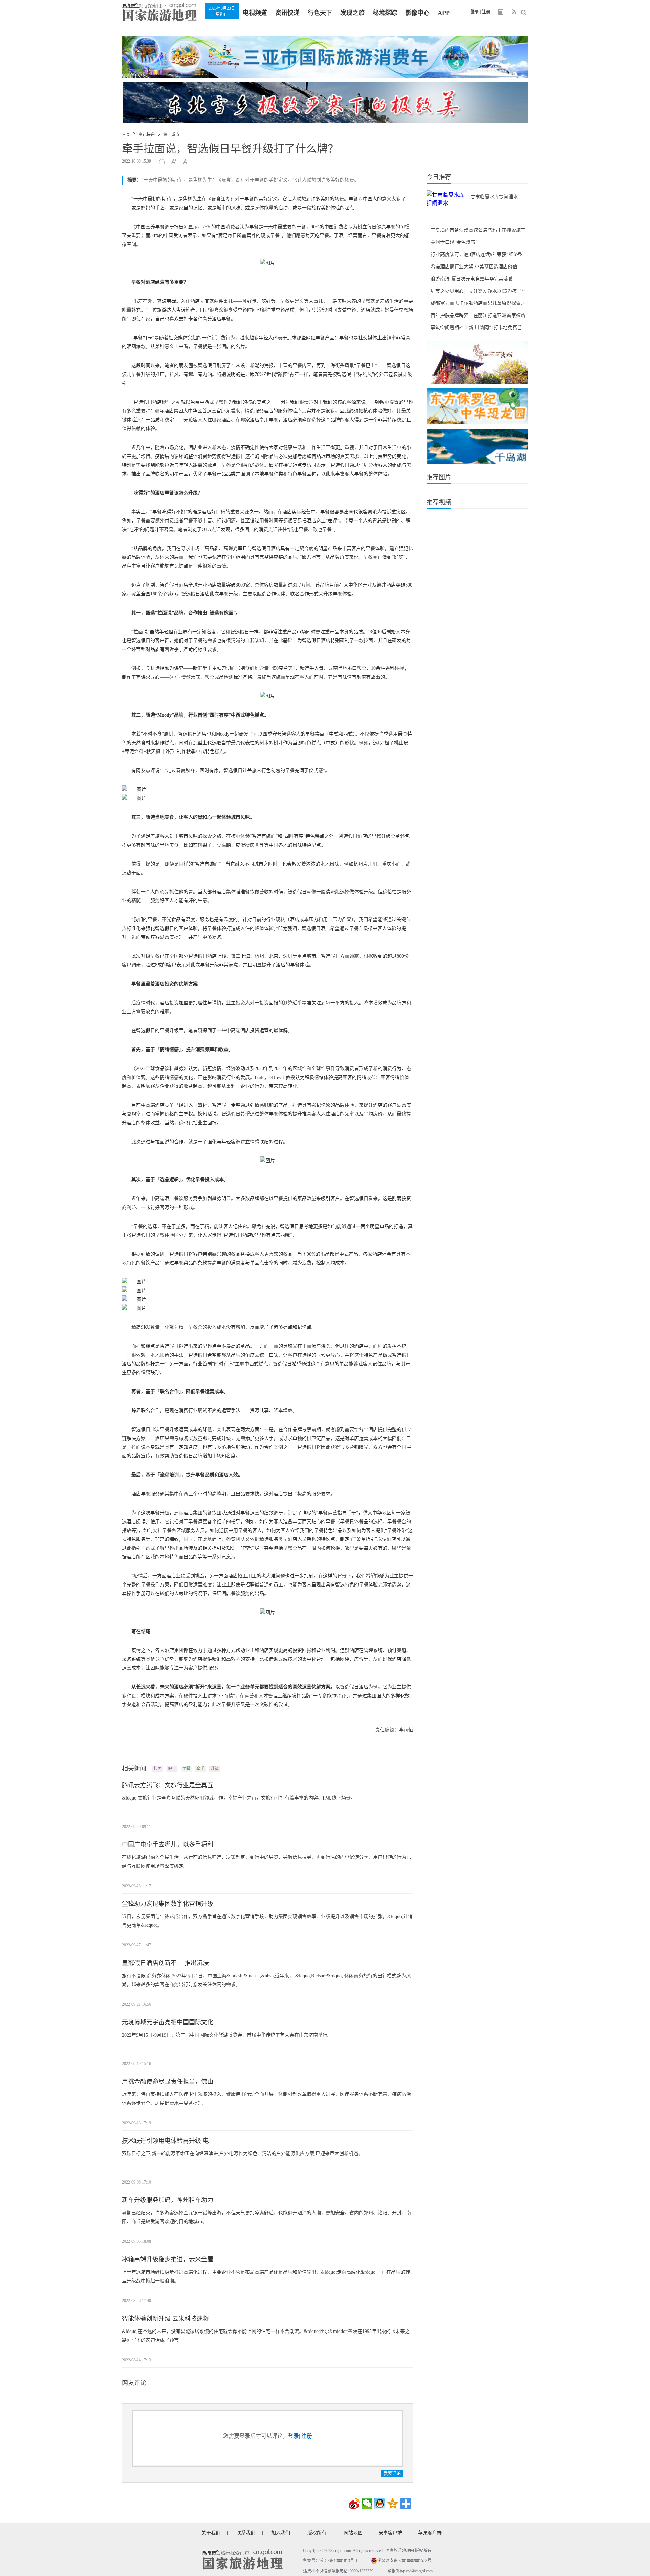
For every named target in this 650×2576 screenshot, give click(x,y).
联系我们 (246, 2533)
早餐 (186, 1769)
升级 (215, 1769)
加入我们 (281, 2533)
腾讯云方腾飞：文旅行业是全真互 (168, 1785)
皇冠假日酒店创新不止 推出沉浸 (165, 1963)
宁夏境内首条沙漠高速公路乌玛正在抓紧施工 (478, 230)
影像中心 (417, 13)
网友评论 (134, 2383)
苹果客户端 (430, 2533)
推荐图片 (439, 477)
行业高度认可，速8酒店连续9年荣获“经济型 (477, 254)
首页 (126, 135)
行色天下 (320, 13)
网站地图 (353, 2533)
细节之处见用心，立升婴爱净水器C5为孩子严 (478, 291)
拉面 (158, 1769)
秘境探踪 (385, 13)
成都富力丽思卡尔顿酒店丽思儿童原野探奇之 (478, 303)
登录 (475, 12)
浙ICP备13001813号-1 (338, 2561)
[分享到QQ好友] (380, 2504)
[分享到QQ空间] (393, 2504)
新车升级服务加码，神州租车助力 (168, 2200)
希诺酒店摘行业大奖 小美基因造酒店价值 (474, 267)
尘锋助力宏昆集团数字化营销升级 (168, 1904)
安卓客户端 (390, 2533)
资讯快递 (287, 13)
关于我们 (211, 2533)
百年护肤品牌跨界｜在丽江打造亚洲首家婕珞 (478, 315)
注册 (486, 12)
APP (444, 13)
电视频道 (255, 13)
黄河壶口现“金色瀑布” (454, 242)
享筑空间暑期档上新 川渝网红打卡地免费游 (476, 328)
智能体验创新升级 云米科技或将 (165, 2319)
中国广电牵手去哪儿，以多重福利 (168, 1845)
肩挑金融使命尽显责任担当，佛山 (168, 2082)
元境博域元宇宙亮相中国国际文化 (168, 2022)
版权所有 (317, 2533)
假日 (172, 1769)
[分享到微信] (367, 2504)
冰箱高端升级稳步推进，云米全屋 (168, 2259)
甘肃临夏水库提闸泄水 (494, 197)
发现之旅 (352, 13)
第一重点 (171, 135)
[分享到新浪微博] (354, 2504)
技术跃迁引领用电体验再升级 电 (165, 2141)
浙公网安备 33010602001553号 (404, 2561)
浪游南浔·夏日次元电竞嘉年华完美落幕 (472, 279)
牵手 (200, 1769)
